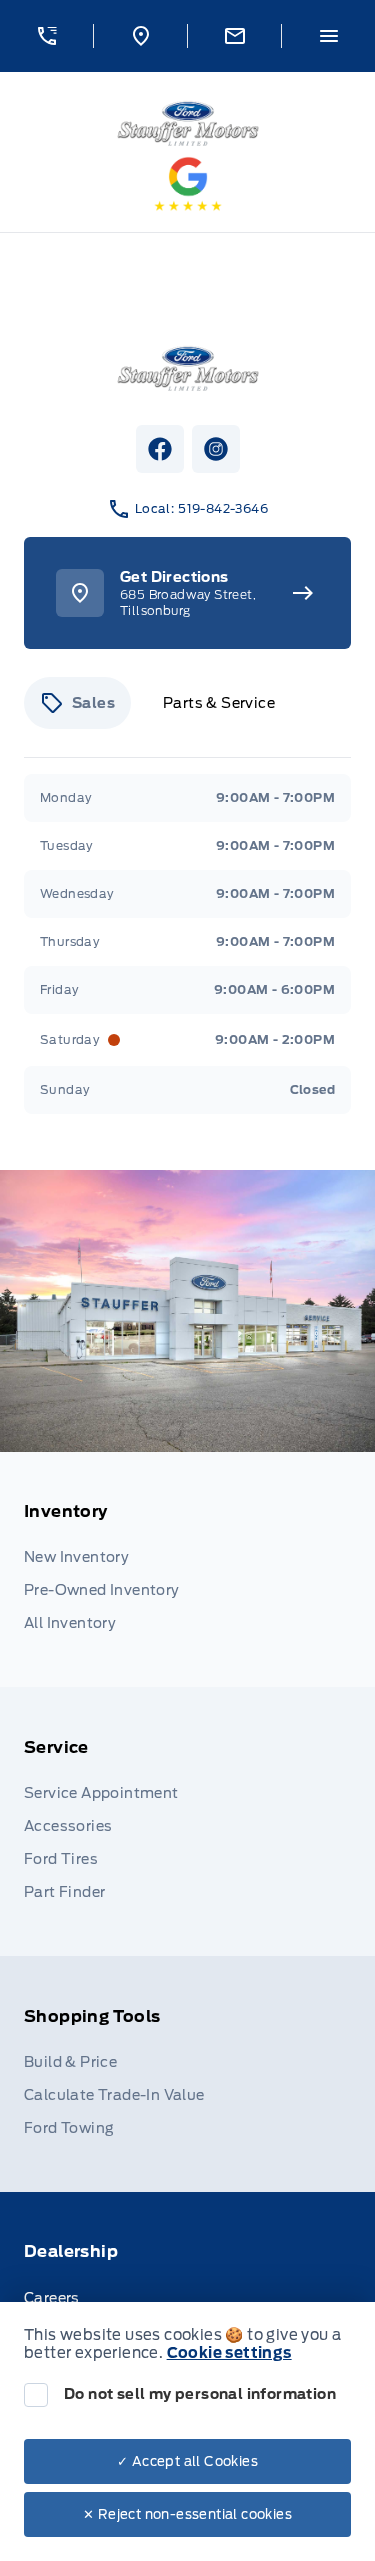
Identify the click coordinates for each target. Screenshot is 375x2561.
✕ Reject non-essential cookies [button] (187, 2514)
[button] (46, 36)
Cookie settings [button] (229, 2353)
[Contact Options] (234, 36)
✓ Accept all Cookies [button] (187, 2461)
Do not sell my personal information (200, 2394)
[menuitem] (187, 1570)
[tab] (77, 703)
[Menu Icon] (329, 36)
